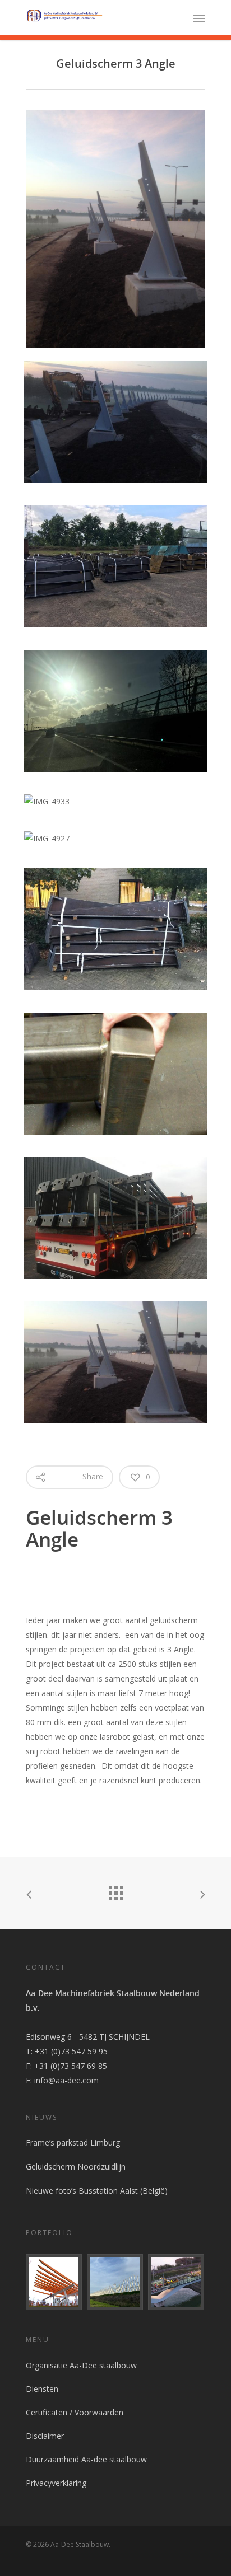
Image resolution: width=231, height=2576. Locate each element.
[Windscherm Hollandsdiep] (177, 2282)
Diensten (42, 2389)
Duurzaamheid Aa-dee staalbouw (86, 2459)
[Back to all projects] (115, 1890)
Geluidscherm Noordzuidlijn (76, 2167)
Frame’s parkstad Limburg (73, 2142)
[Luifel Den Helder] (54, 2282)
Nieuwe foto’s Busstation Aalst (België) (97, 2191)
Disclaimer (45, 2436)
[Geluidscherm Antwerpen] (115, 2282)
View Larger (119, 414)
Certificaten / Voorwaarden (75, 2412)
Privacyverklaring (56, 2483)
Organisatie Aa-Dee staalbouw (81, 2365)
